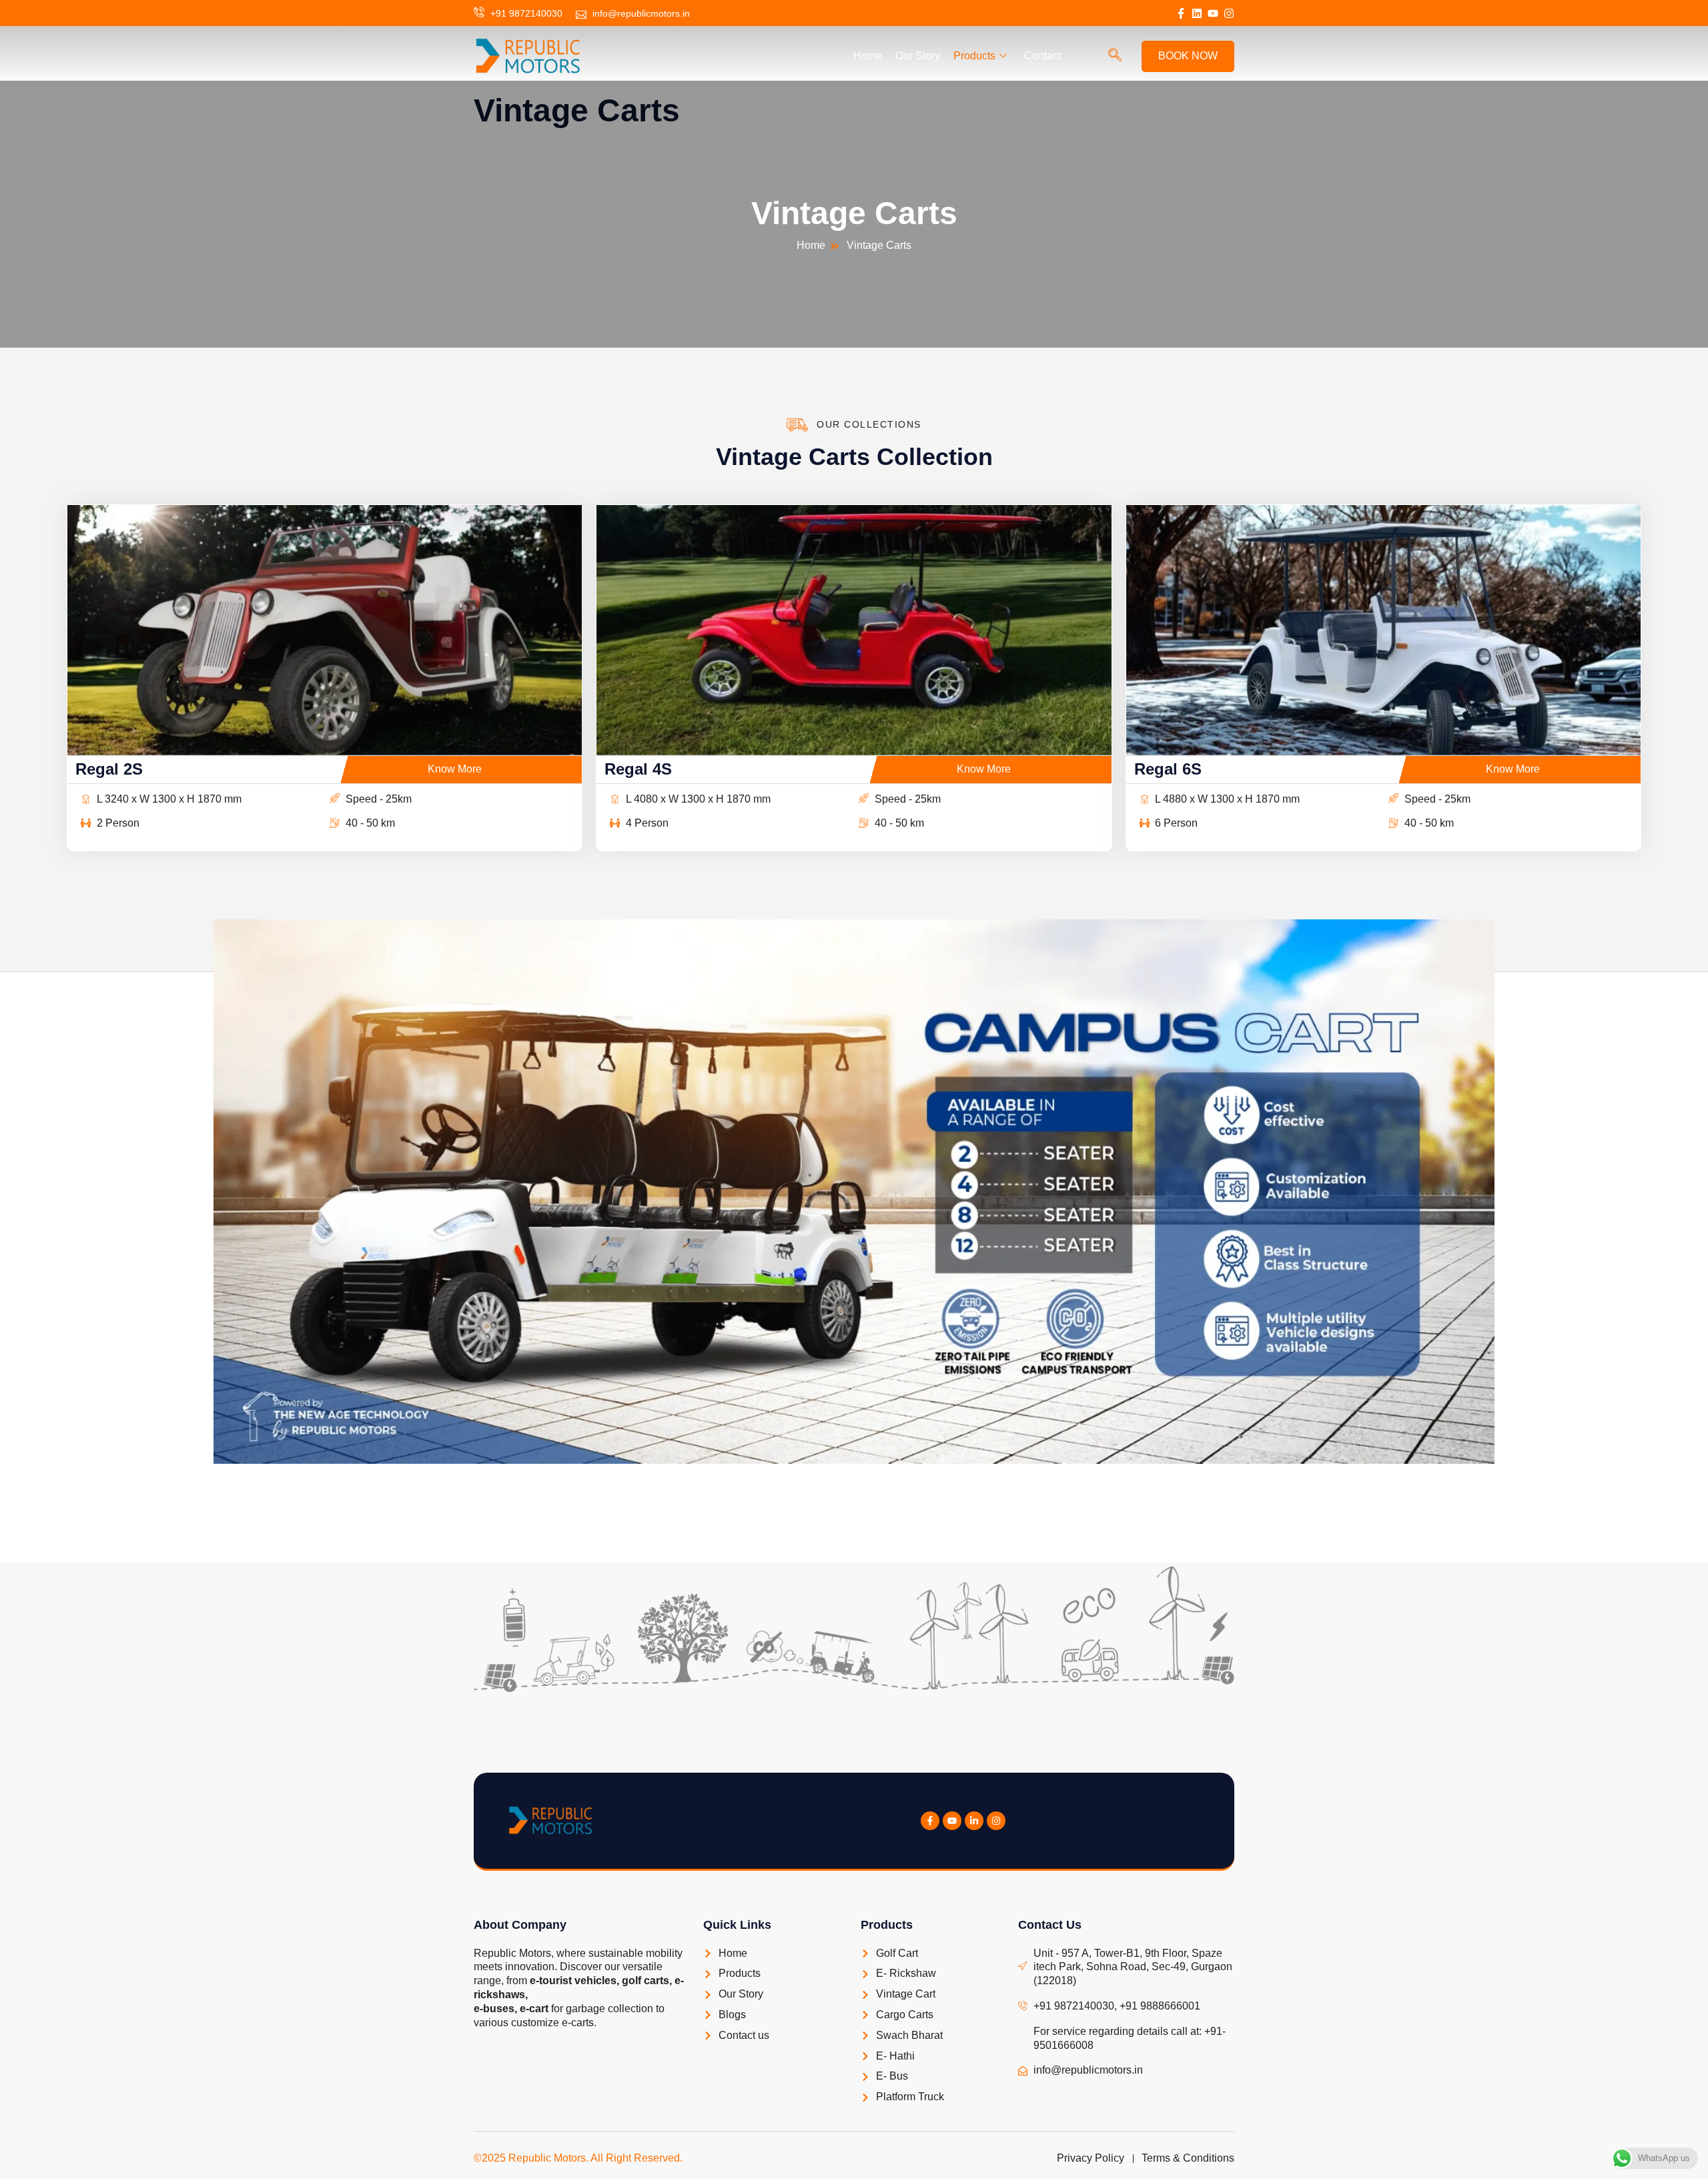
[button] (1115, 56)
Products (974, 56)
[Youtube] (1213, 13)
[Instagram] (1229, 13)
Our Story (918, 56)
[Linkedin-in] (974, 1821)
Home (868, 56)
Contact (1042, 56)
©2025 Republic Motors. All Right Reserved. (578, 2158)
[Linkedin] (1197, 13)
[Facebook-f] (1181, 13)
